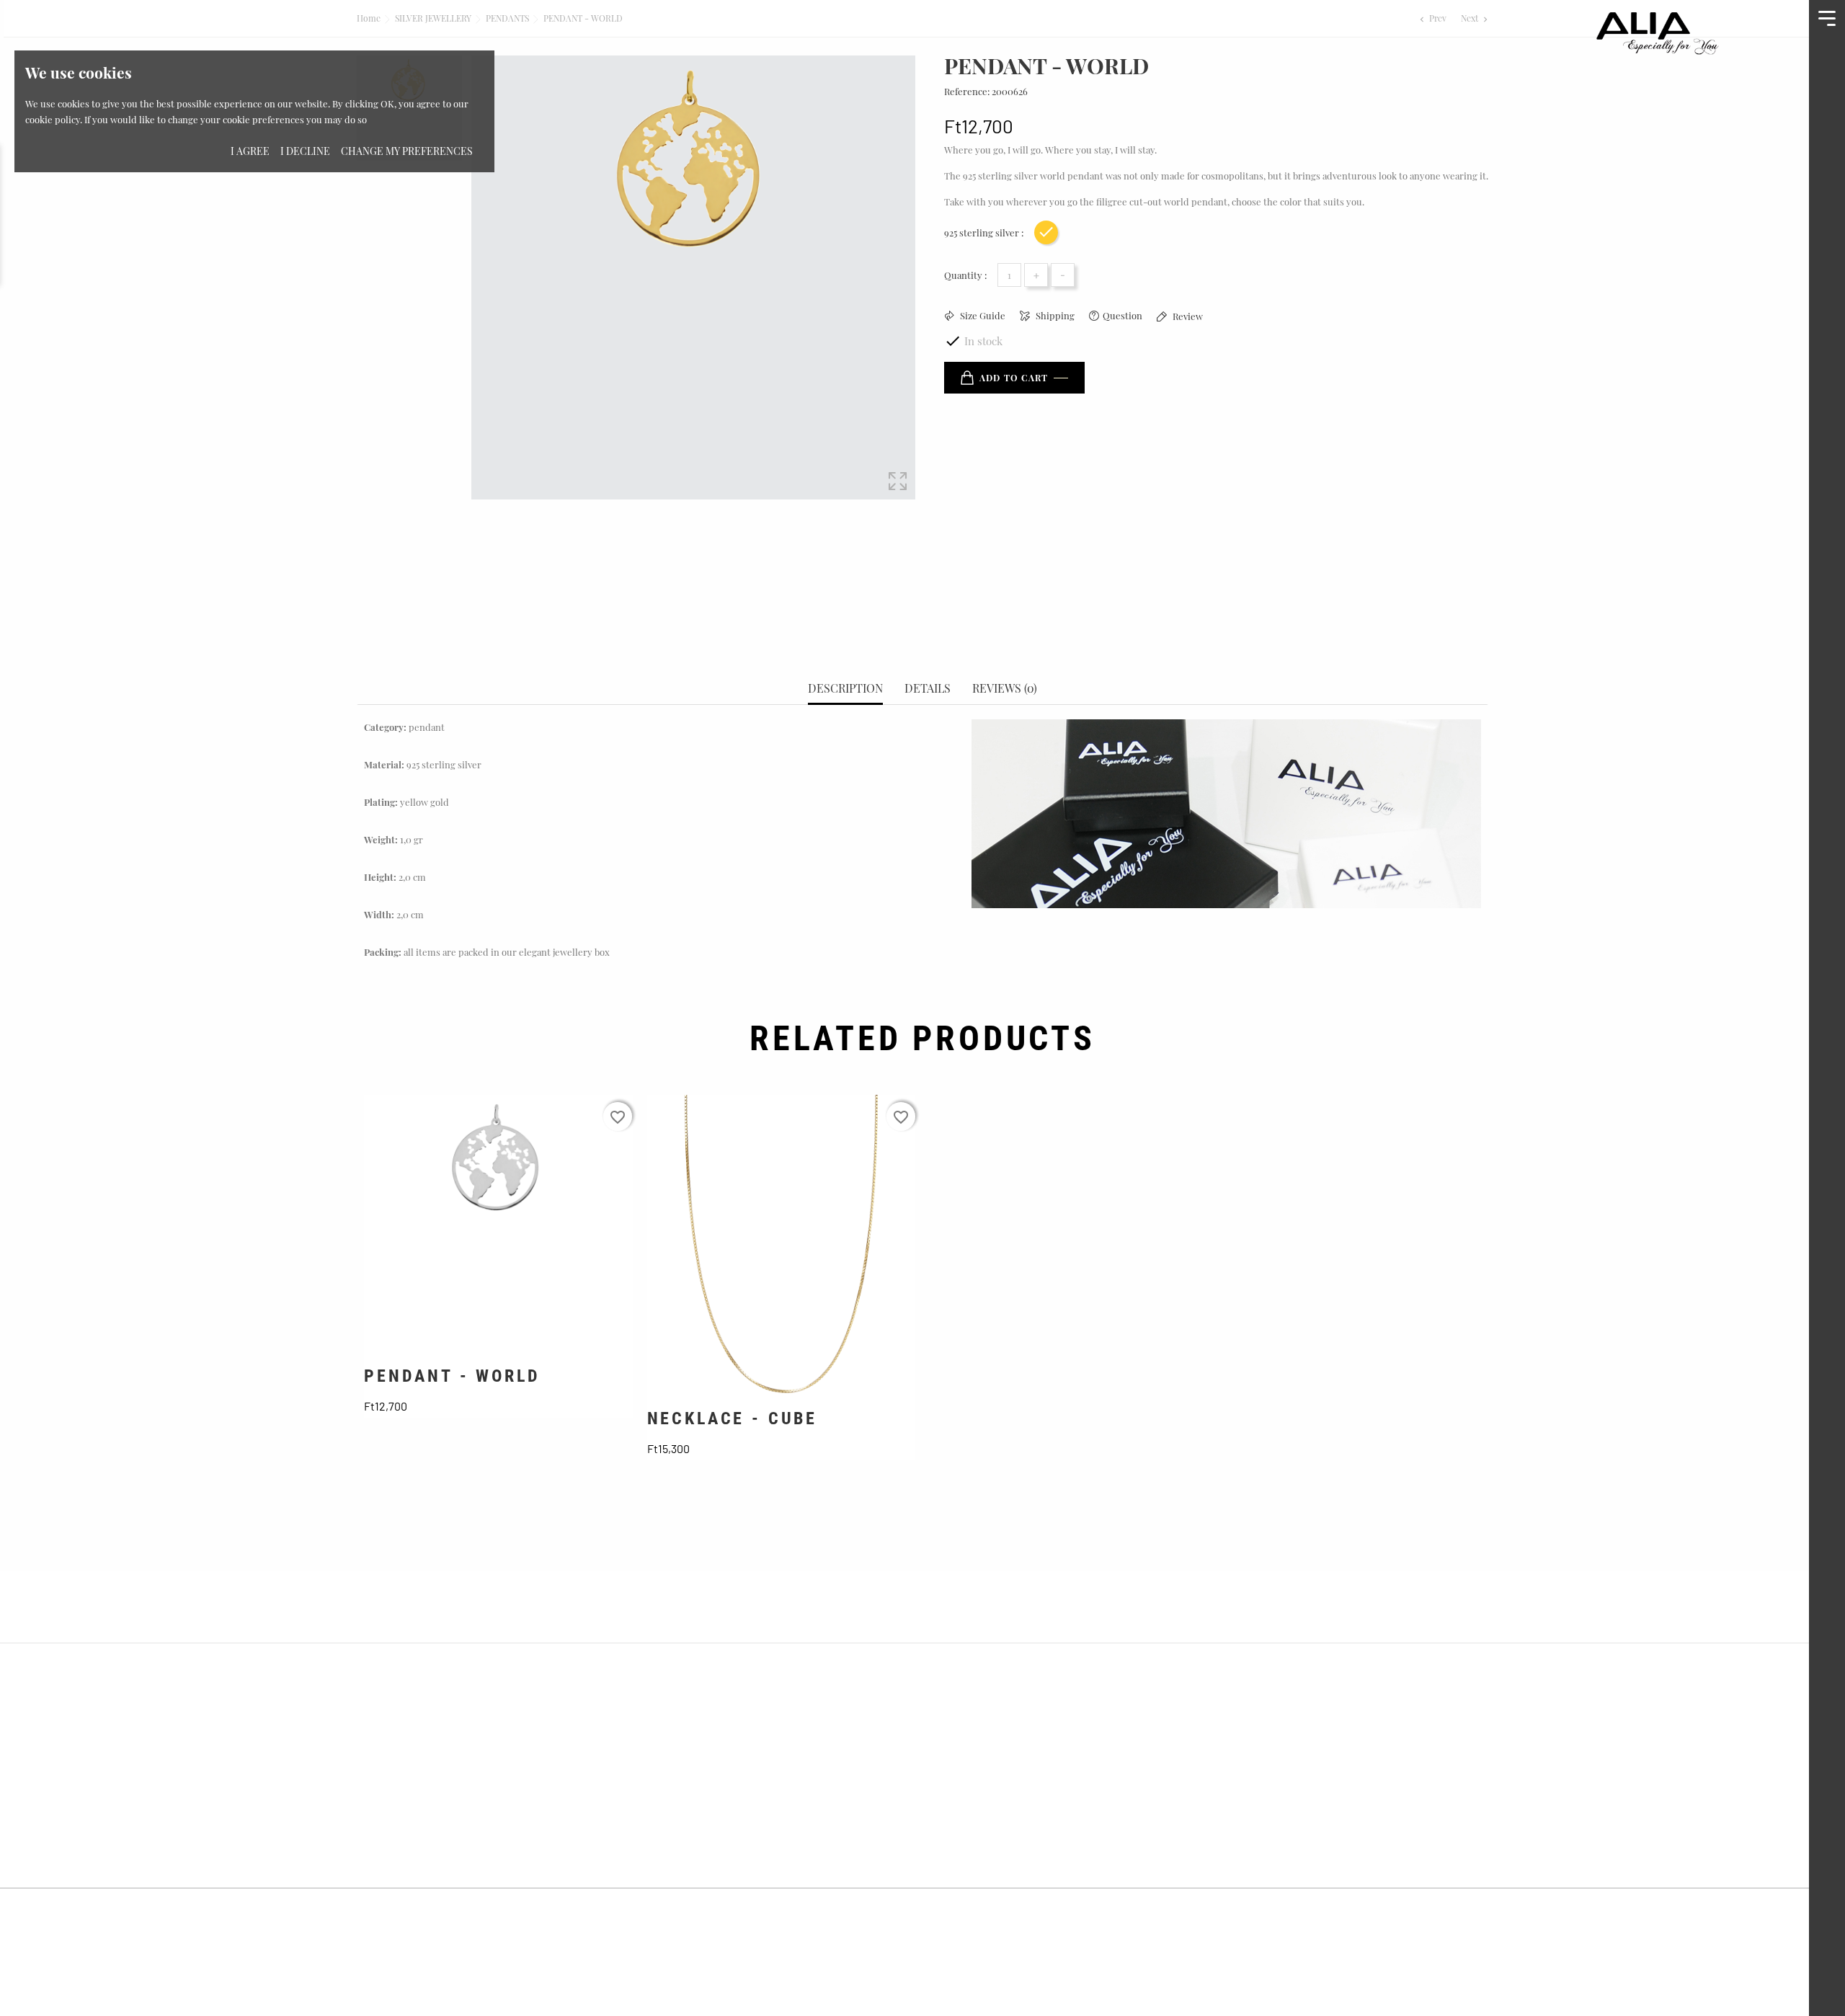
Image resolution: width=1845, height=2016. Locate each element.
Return (948, 1828)
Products (667, 1745)
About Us (667, 1718)
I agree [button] (250, 151)
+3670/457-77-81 (423, 1828)
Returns (1237, 1745)
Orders (1235, 1773)
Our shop (667, 1800)
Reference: (967, 91)
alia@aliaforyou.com (436, 1855)
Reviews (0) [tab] (1005, 688)
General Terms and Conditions (1010, 1718)
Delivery (952, 1745)
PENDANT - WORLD (452, 1376)
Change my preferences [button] (407, 151)
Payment (952, 1800)
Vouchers (1240, 1828)
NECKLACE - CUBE (733, 1418)
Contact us (672, 1773)
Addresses (1242, 1800)
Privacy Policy (966, 1773)
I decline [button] (305, 151)
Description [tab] (845, 688)
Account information (1271, 1718)
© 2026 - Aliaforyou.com (408, 1912)
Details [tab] (928, 688)
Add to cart (1014, 378)
